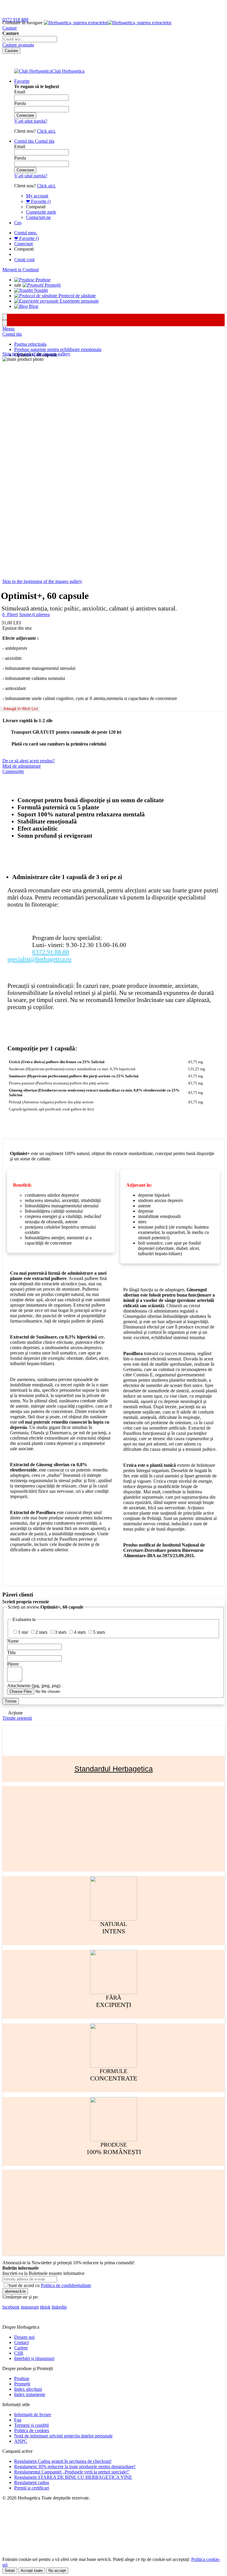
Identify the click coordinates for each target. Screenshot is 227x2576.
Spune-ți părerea (34, 614)
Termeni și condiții (31, 2425)
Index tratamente (30, 2394)
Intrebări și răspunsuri (34, 2358)
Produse (22, 2378)
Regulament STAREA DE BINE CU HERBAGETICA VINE (73, 2477)
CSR (19, 2353)
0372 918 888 (15, 20)
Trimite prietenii (17, 1718)
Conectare (24, 244)
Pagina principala (30, 344)
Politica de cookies (32, 2430)
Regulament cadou (32, 2482)
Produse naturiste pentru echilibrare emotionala (58, 349)
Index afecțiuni (28, 2389)
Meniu (8, 329)
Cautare (10, 28)
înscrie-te (69, 5)
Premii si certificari (32, 2488)
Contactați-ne (38, 217)
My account (37, 196)
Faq (18, 2420)
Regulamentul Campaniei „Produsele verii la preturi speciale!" (72, 2472)
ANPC (21, 2441)
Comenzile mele (41, 212)
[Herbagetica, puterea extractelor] (108, 23)
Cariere (21, 2348)
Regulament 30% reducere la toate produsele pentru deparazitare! (75, 2467)
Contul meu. (26, 233)
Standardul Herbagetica (114, 1769)
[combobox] (30, 39)
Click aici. (46, 131)
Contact (21, 2342)
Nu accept (57, 2571)
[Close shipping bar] (5, 323)
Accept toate (32, 2571)
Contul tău (12, 334)
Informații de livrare (33, 2415)
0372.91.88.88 (51, 952)
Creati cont (24, 260)
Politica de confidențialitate (66, 2285)
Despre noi (24, 2337)
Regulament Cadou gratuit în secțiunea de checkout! (63, 2461)
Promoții (22, 2384)
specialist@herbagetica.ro (39, 959)
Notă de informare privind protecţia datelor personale (63, 2436)
